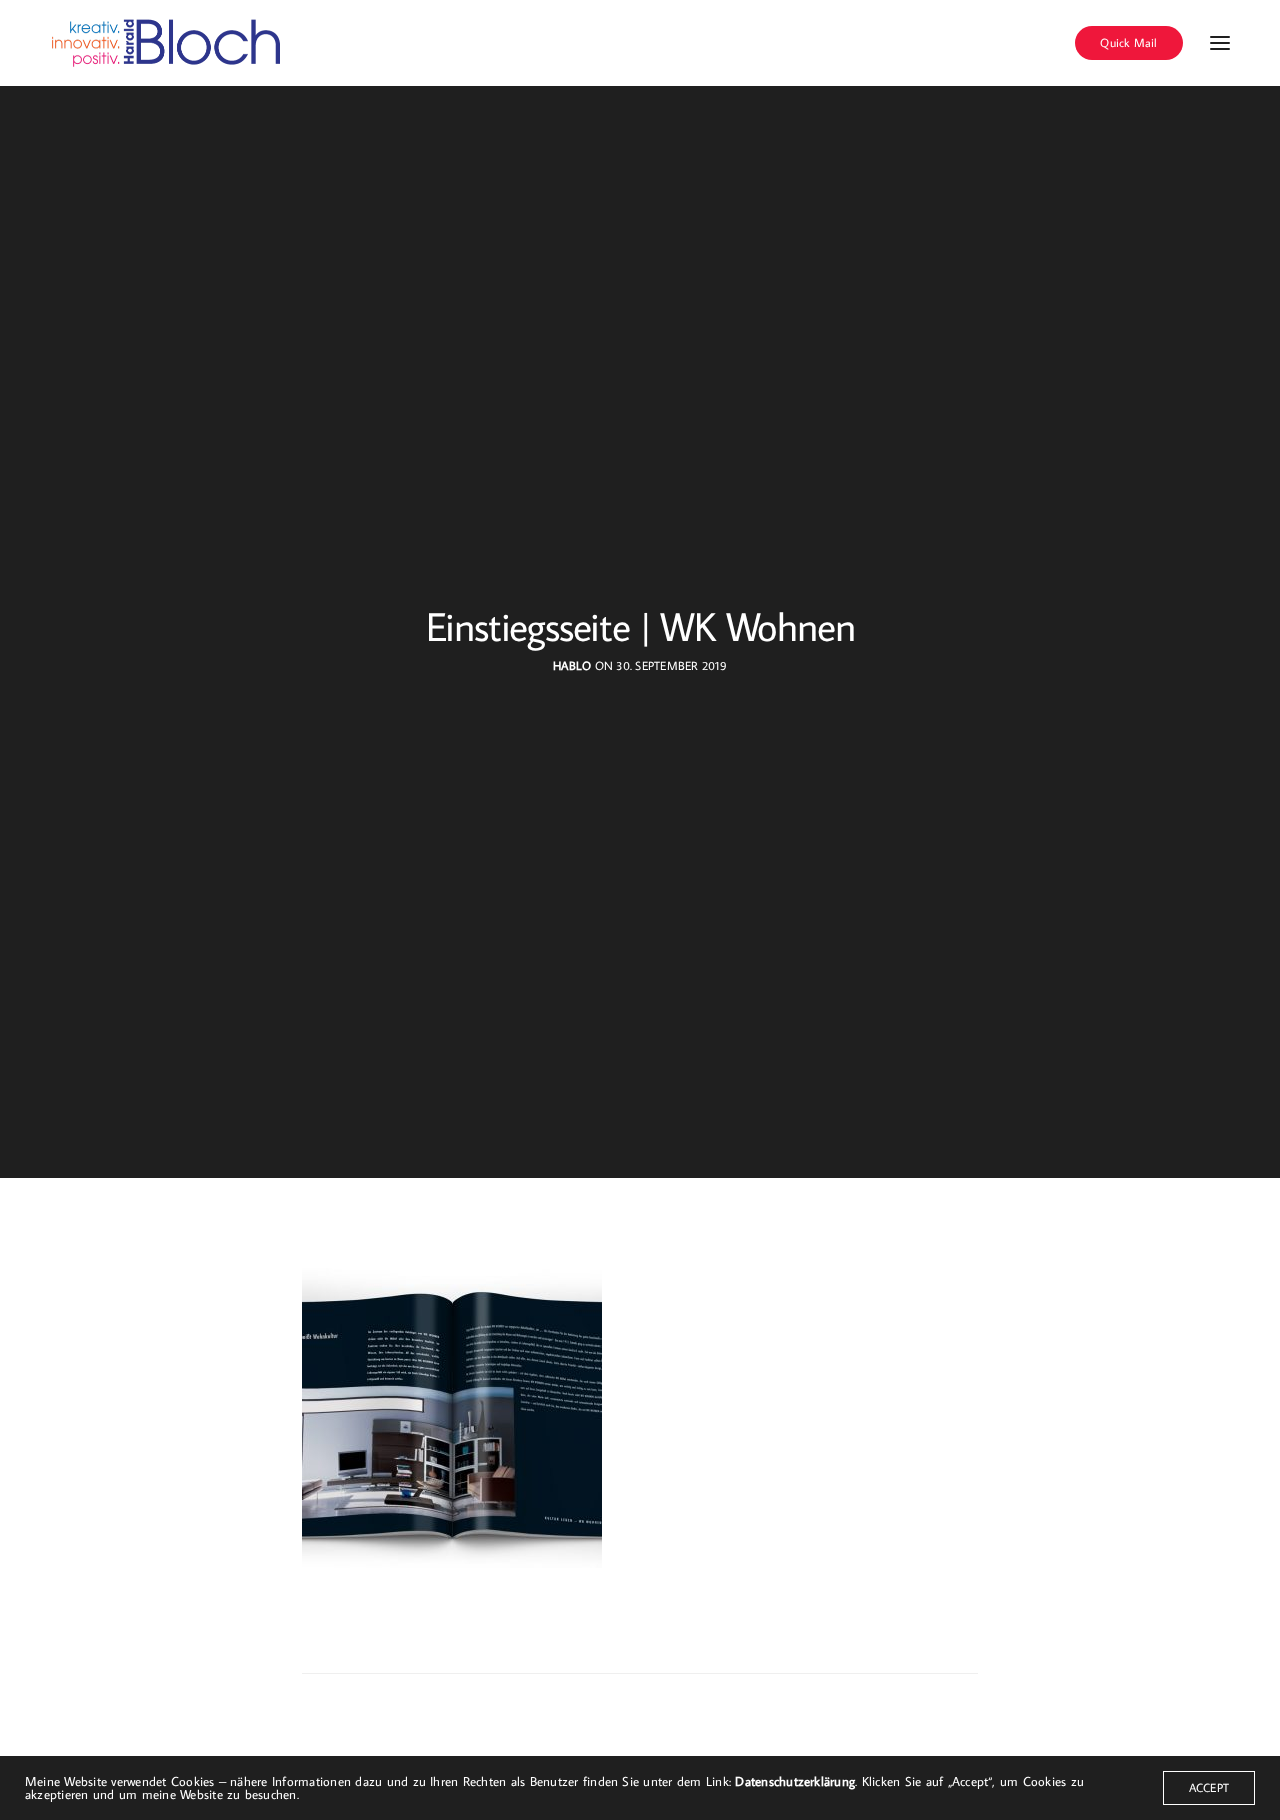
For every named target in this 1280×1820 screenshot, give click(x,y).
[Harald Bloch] (167, 43)
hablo (572, 665)
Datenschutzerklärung (795, 1781)
